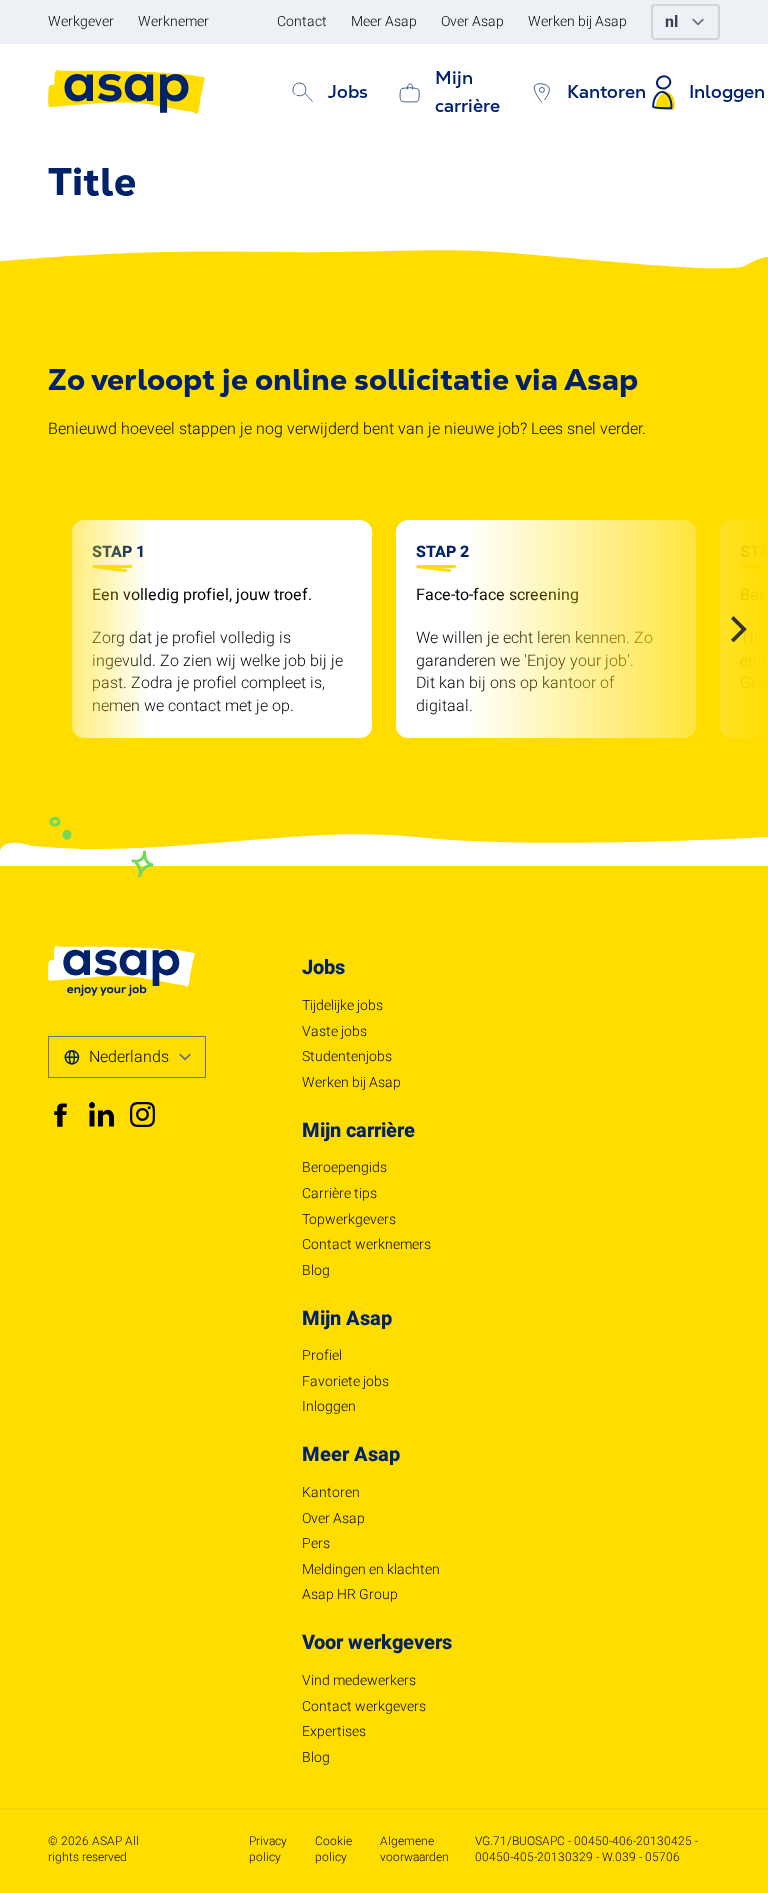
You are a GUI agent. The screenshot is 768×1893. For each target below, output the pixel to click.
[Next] (736, 629)
